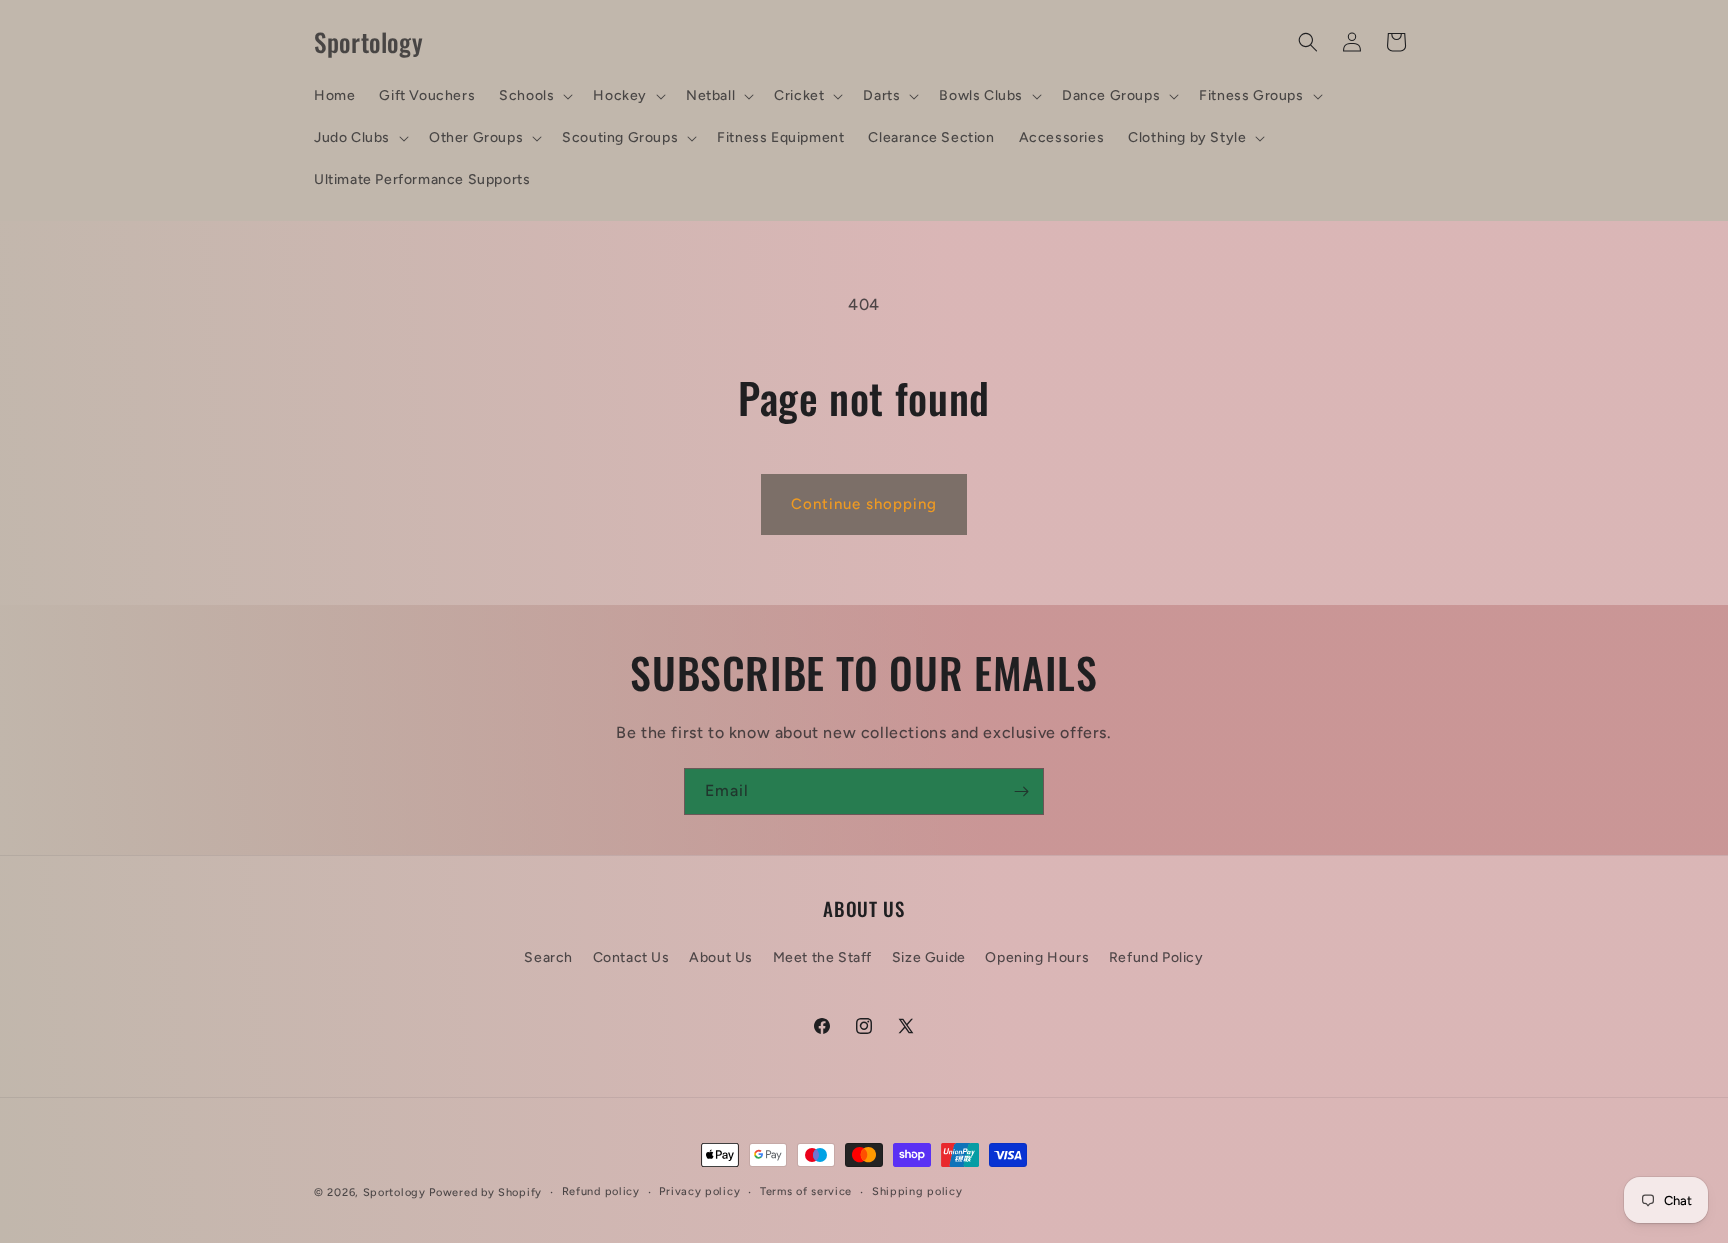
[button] (534, 96)
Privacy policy (699, 1191)
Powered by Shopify (485, 1192)
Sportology (394, 1192)
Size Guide (929, 957)
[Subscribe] (1021, 791)
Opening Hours (1037, 957)
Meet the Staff (822, 957)
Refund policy (601, 1191)
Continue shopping (864, 504)
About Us (721, 957)
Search (548, 957)
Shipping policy (917, 1191)
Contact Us (631, 957)
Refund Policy (1156, 957)
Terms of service (806, 1191)
